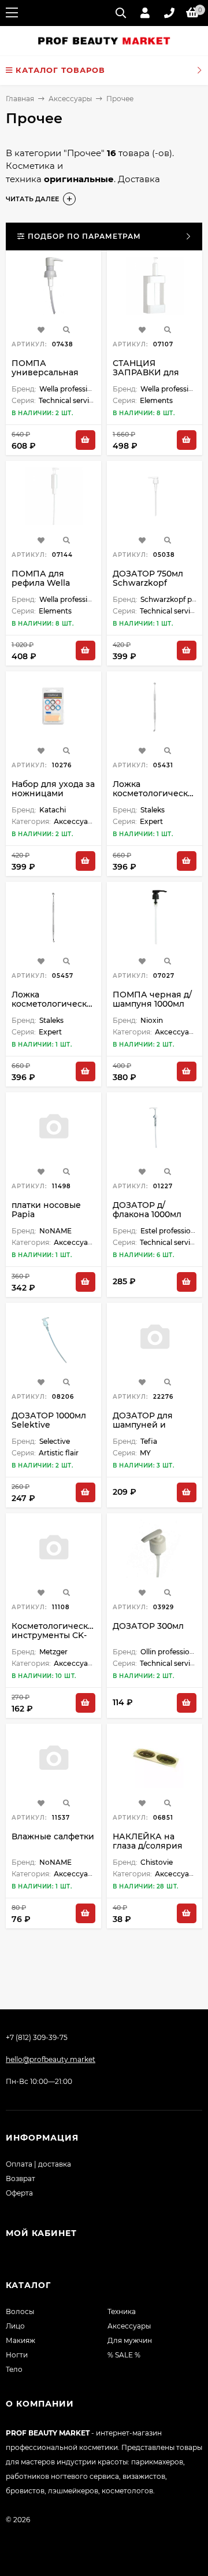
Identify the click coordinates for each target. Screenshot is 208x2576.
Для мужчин (130, 2340)
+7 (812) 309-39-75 (37, 2037)
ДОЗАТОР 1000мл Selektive (49, 1420)
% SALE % (124, 2355)
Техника (122, 2311)
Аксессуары (70, 99)
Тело (14, 2369)
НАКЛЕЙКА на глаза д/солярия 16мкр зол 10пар (148, 1846)
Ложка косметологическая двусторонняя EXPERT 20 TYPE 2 (54, 1008)
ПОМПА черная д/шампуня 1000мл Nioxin (152, 1004)
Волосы (20, 2311)
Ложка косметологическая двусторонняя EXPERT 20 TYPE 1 (155, 798)
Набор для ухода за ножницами (53, 789)
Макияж (21, 2340)
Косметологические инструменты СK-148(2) (55, 1635)
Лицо (15, 2326)
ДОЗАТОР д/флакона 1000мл (147, 1210)
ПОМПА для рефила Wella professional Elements (41, 587)
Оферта (19, 2193)
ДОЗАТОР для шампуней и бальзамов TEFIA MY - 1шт (148, 1429)
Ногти (17, 2355)
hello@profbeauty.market (51, 2059)
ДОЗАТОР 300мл (148, 1626)
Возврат (21, 2178)
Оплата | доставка (38, 2164)
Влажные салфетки (53, 1836)
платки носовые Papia (46, 1210)
